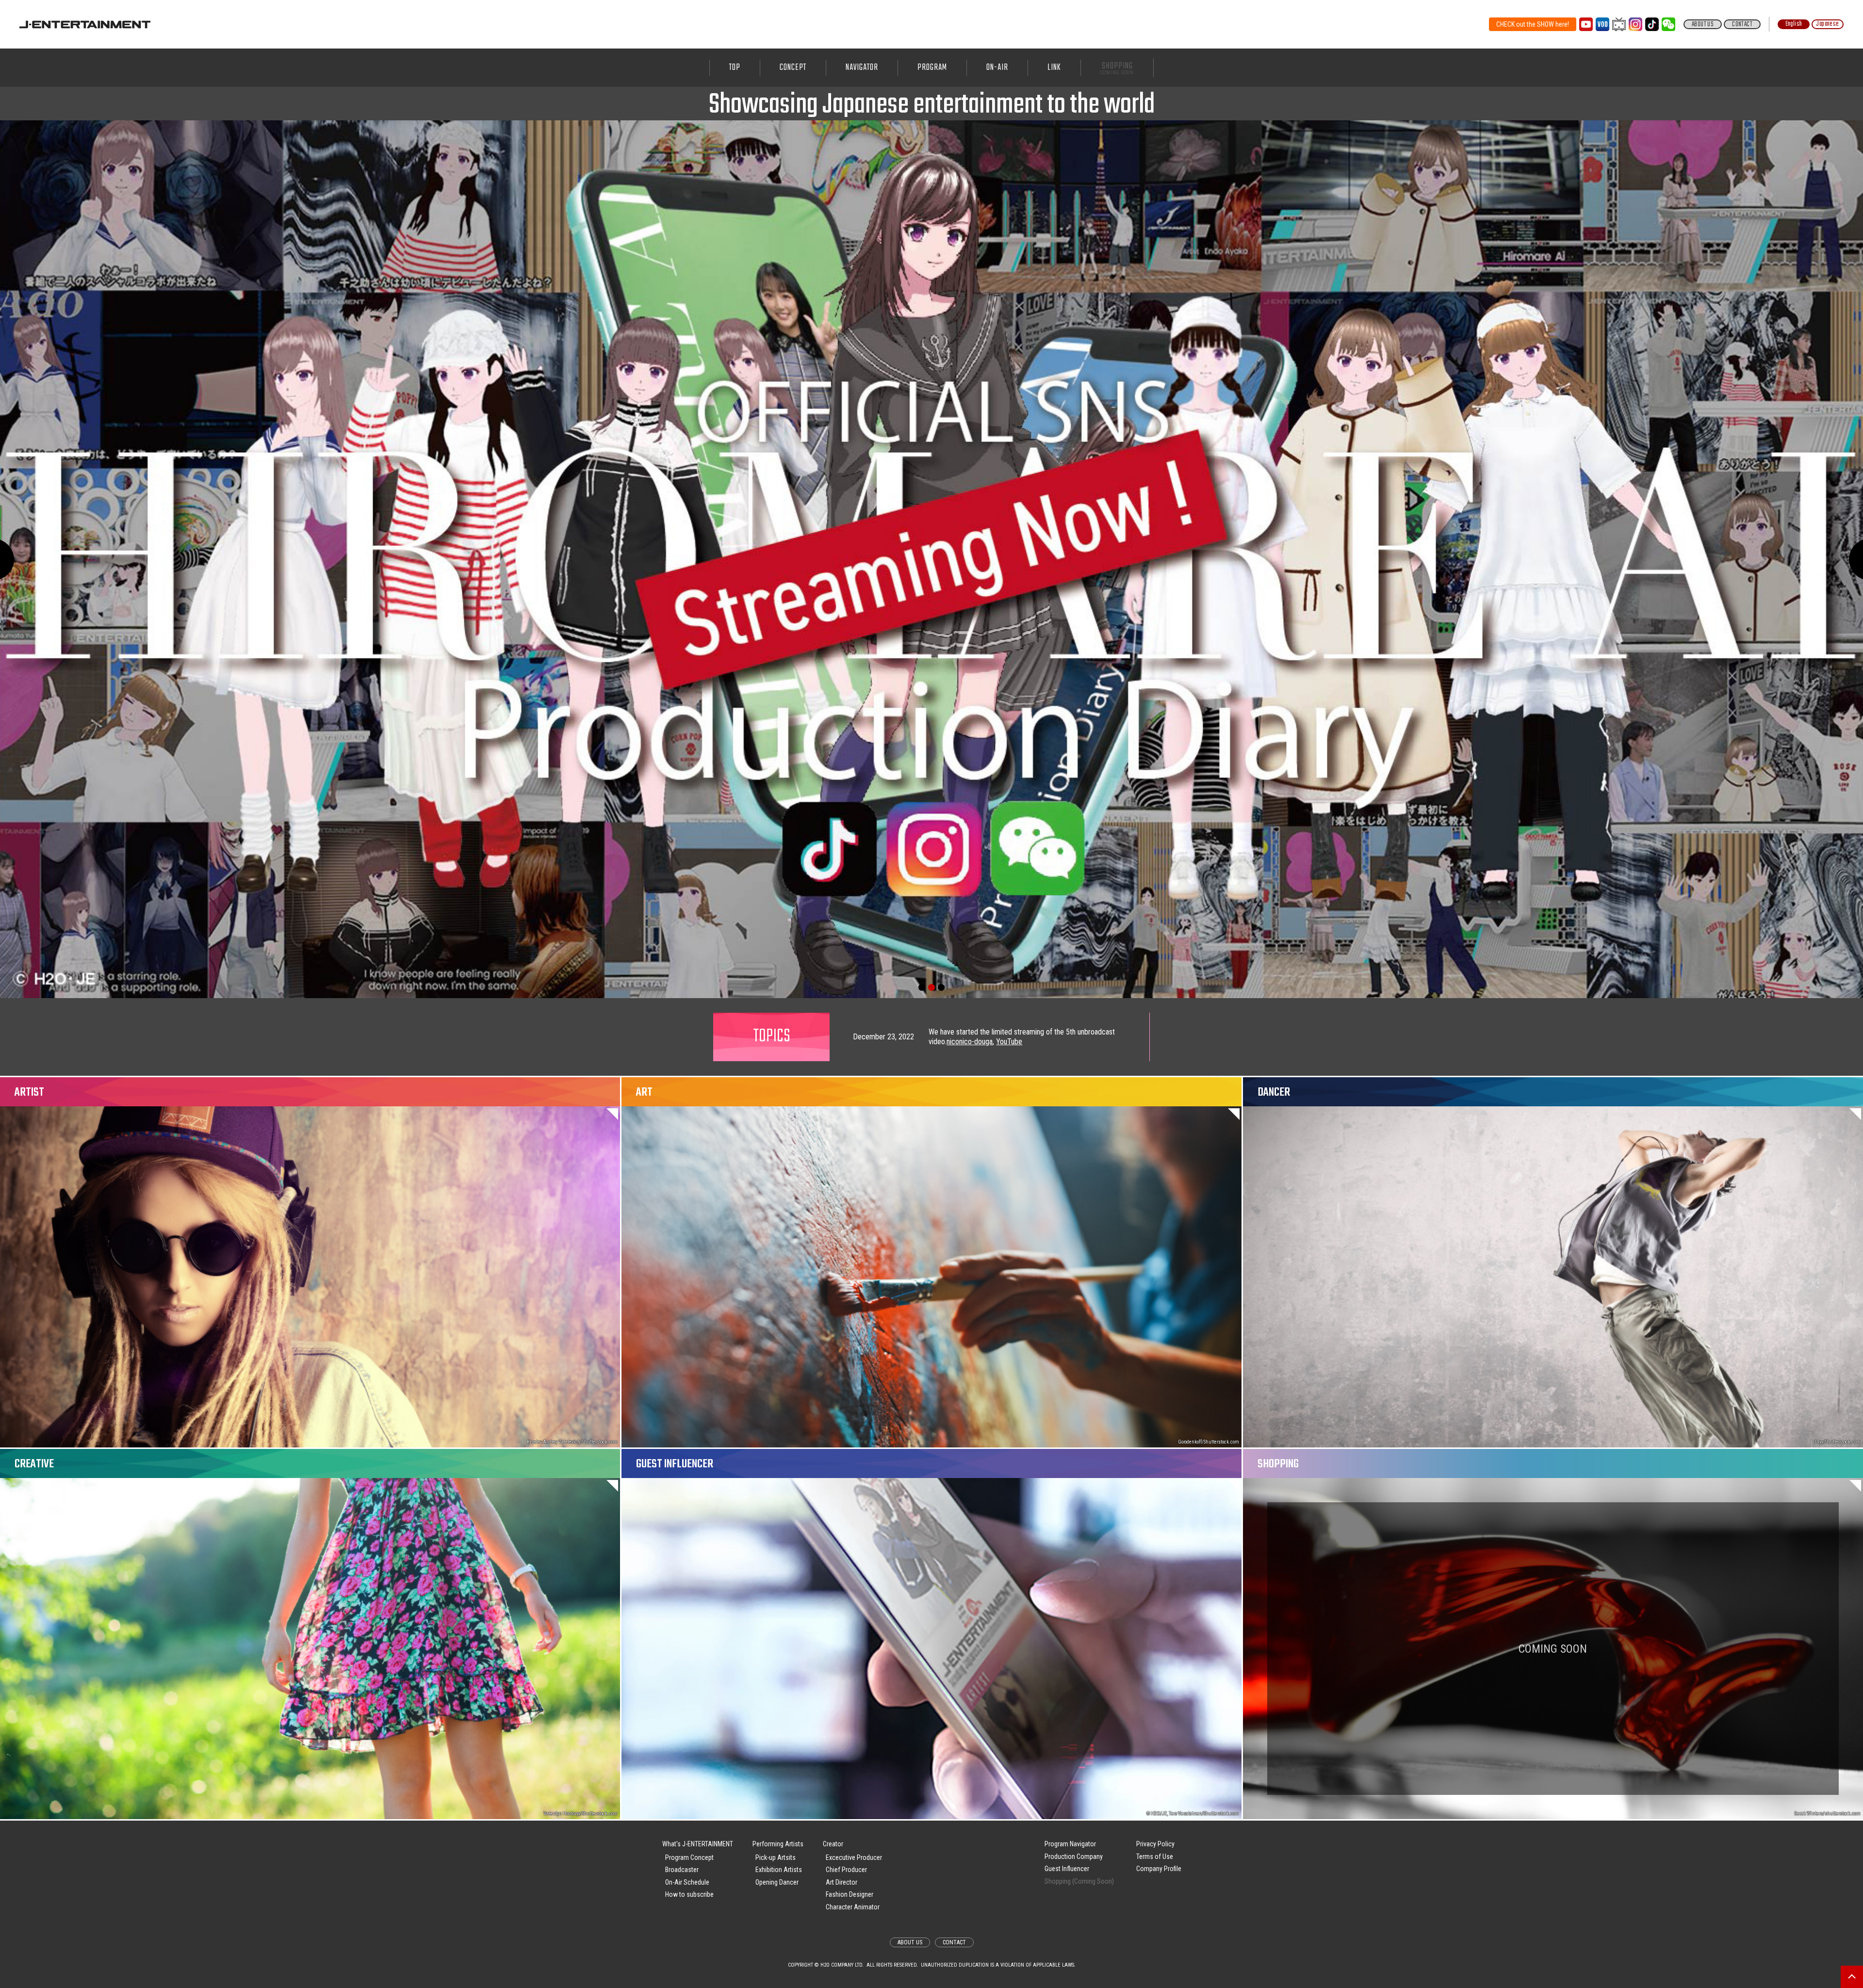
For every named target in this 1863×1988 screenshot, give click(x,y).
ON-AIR (997, 68)
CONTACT (1742, 24)
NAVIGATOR (862, 68)
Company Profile (1159, 1869)
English (1794, 24)
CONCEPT (793, 68)
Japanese (1827, 24)
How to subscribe (689, 1894)
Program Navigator (1070, 1844)
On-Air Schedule (687, 1882)
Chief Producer (846, 1870)
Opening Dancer (777, 1882)
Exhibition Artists (779, 1870)
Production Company (1074, 1857)
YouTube (1007, 1037)
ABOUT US (1703, 24)
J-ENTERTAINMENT (85, 24)
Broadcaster (682, 1870)
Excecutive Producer (854, 1857)
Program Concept (689, 1857)
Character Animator (853, 1907)
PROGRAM (932, 68)
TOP (735, 68)
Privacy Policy (1155, 1844)
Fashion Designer (850, 1894)
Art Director (842, 1882)
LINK (1054, 68)
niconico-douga (968, 1037)
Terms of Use (1155, 1857)
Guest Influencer (1067, 1869)
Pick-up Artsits (776, 1857)
